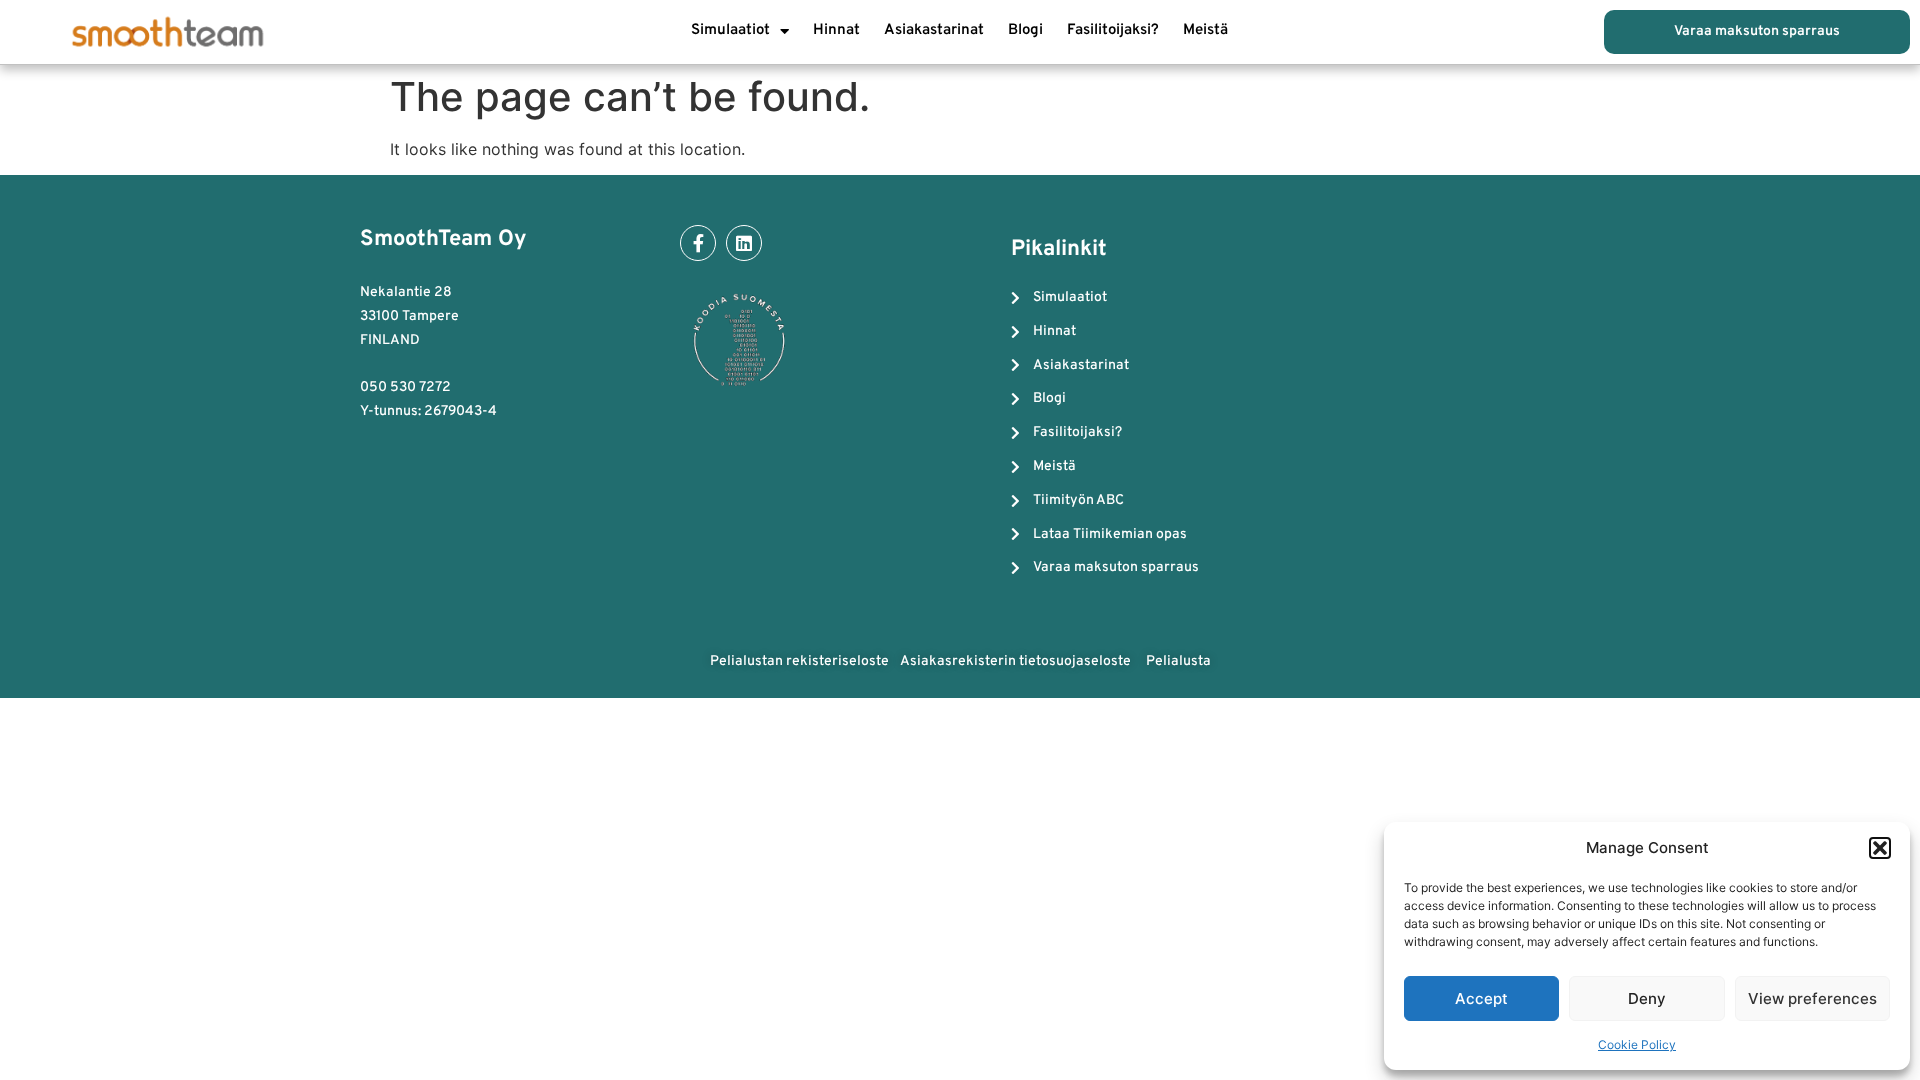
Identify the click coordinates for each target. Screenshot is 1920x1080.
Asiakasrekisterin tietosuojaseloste (1017, 661)
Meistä (1205, 30)
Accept (1481, 998)
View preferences (1812, 998)
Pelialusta (1178, 661)
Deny (1647, 998)
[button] (1880, 848)
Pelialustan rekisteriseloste (799, 661)
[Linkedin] (744, 243)
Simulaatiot (730, 30)
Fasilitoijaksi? (1113, 30)
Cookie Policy (1637, 1044)
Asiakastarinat (934, 30)
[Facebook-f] (698, 243)
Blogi (1025, 30)
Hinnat (836, 30)
